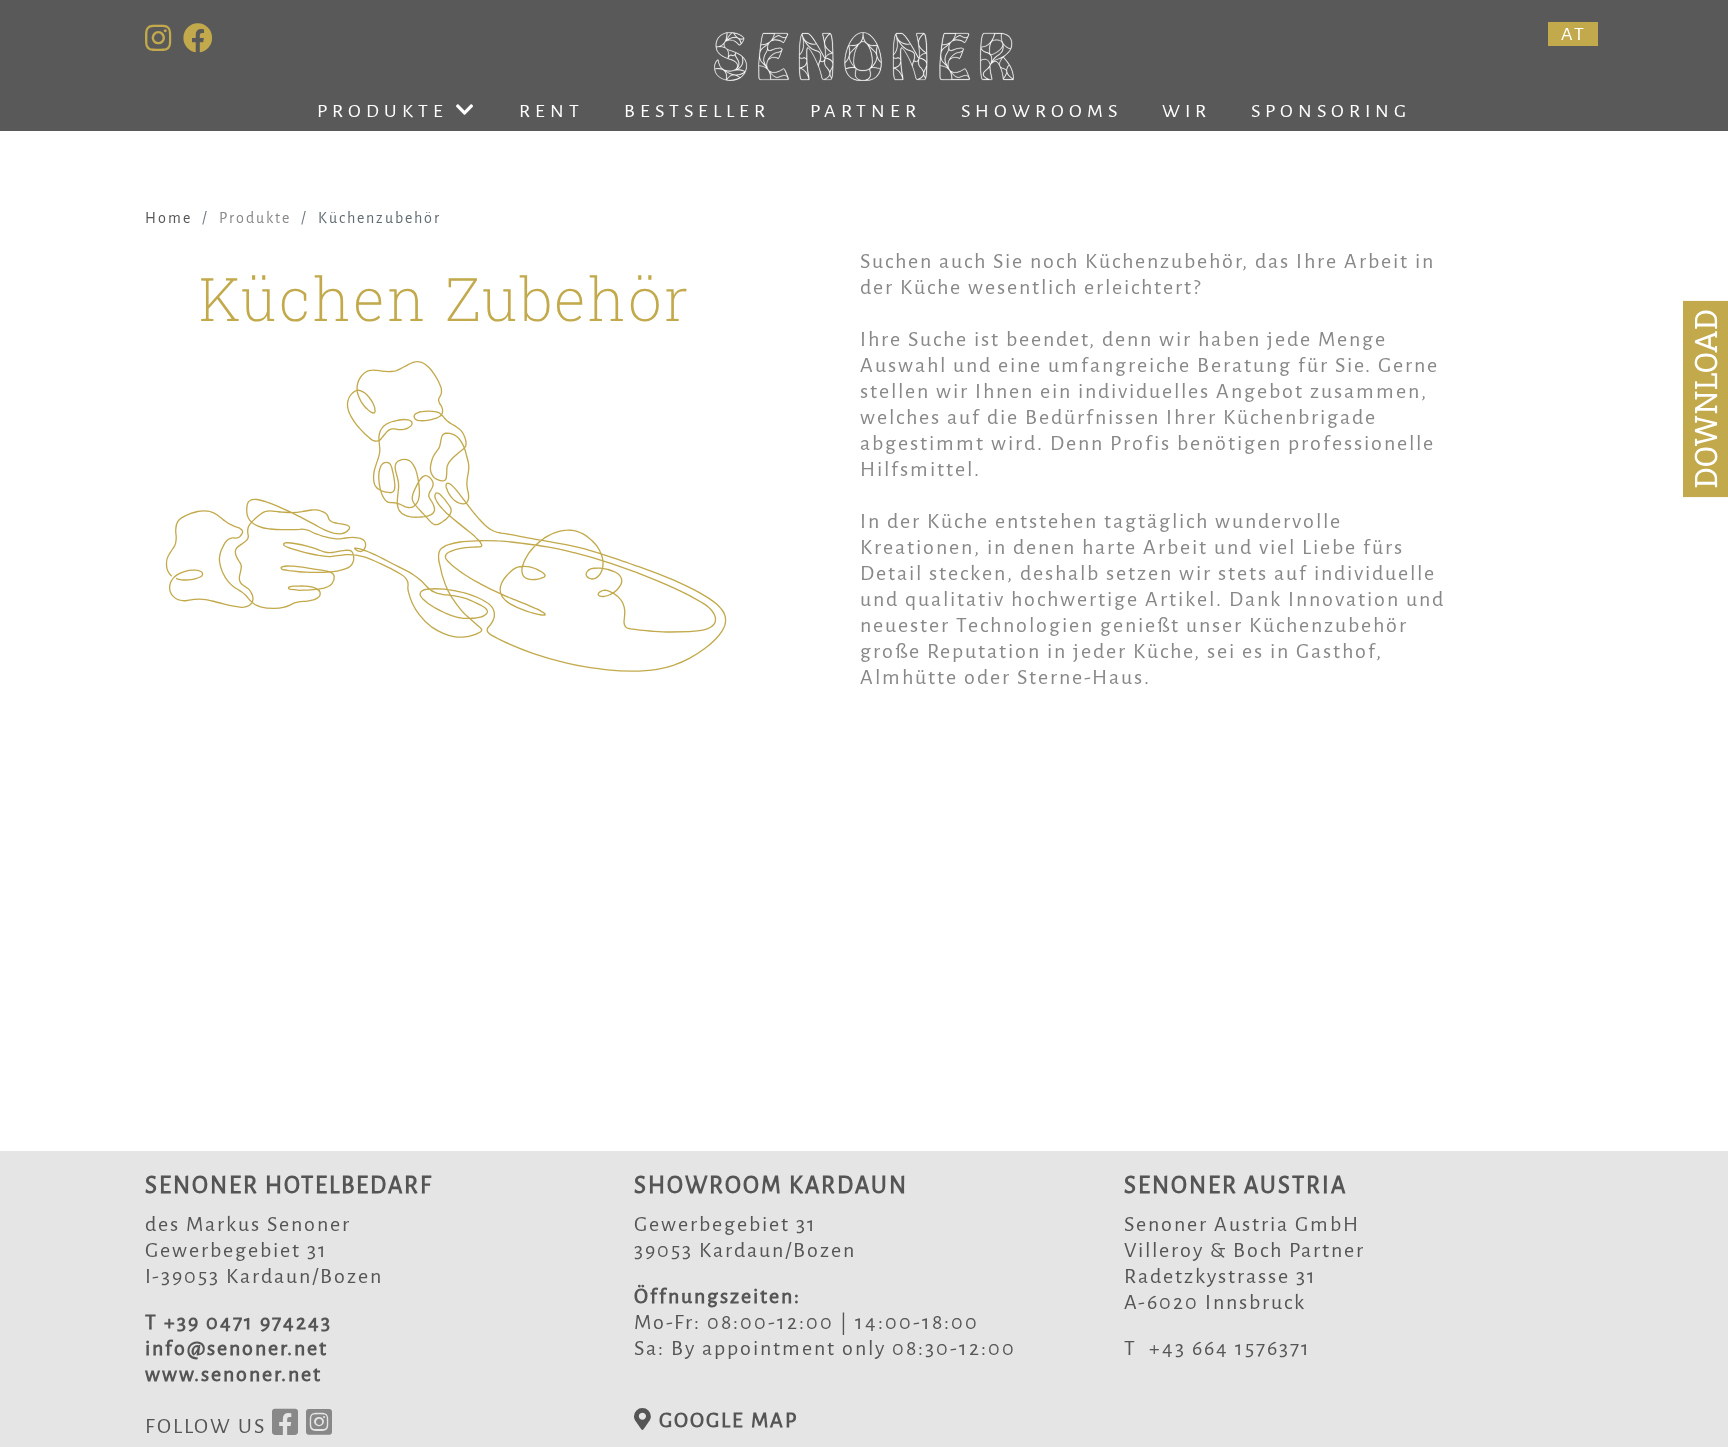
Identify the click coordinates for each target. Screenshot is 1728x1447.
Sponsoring (1331, 111)
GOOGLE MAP (725, 1420)
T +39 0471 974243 (238, 1322)
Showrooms (1041, 111)
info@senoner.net (236, 1348)
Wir (1186, 111)
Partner (865, 111)
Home (168, 218)
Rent (551, 111)
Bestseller (697, 111)
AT (1573, 34)
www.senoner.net (233, 1374)
